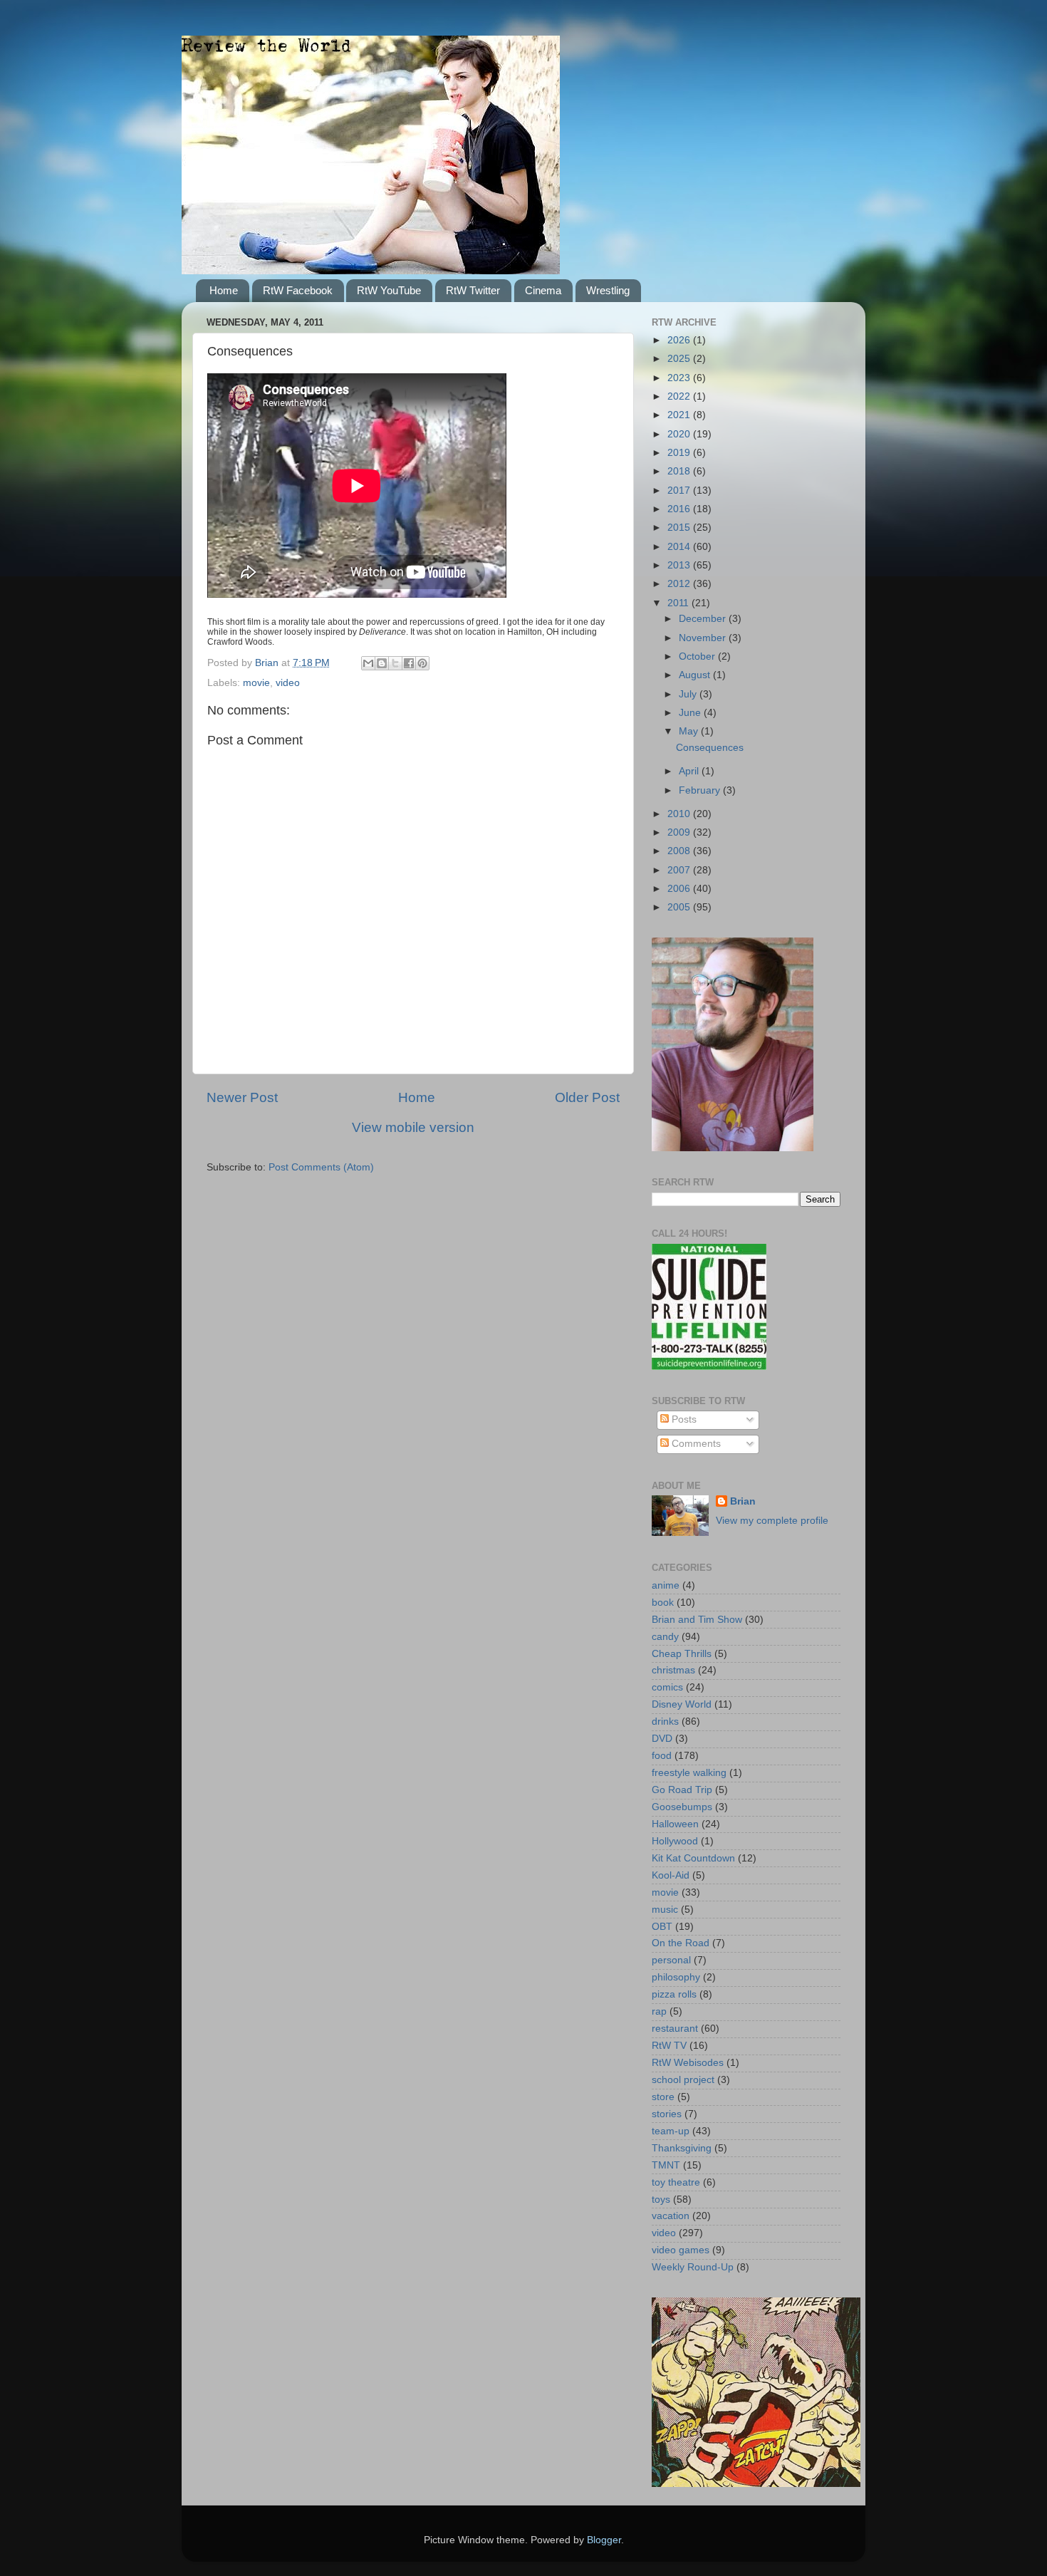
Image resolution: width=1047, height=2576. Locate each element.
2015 (680, 528)
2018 (680, 471)
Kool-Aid (671, 1875)
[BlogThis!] (382, 663)
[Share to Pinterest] (422, 663)
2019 (680, 453)
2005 (680, 907)
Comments (695, 1444)
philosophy (676, 1977)
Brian (743, 1501)
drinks (665, 1721)
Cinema (543, 290)
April (690, 771)
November (704, 638)
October (698, 656)
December (704, 619)
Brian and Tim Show (697, 1620)
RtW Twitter (473, 290)
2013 (680, 565)
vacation (671, 2216)
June (691, 713)
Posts (683, 1419)
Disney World (682, 1704)
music (665, 1910)
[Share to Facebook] (409, 663)
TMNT (666, 2165)
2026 (680, 340)
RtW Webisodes (688, 2063)
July (689, 694)
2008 (680, 851)
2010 (680, 814)
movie (256, 683)
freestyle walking (689, 1773)
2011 (679, 603)
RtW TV (669, 2046)
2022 (680, 396)
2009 (680, 832)
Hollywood (675, 1841)
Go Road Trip (682, 1790)
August (696, 675)
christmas (673, 1670)
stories (667, 2114)
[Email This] (368, 663)
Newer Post (242, 1097)
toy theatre (676, 2182)
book (663, 1603)
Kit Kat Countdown (693, 1858)
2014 (680, 547)
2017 (680, 490)
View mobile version (413, 1127)
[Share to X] (395, 663)
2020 (680, 434)
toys (661, 2200)
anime (666, 1585)
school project (683, 2080)
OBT (662, 1927)
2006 (680, 889)
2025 (680, 359)
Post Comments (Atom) (321, 1167)
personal (671, 1960)
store (663, 2097)
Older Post (587, 1097)
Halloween (675, 1824)
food (662, 1756)
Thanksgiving (682, 2148)
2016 (680, 509)
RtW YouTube (389, 290)
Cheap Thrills (682, 1654)
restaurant (675, 2029)
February (701, 790)
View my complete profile (772, 1521)
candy (665, 1637)
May (690, 731)
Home (224, 290)
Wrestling (608, 290)
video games (681, 2250)
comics (667, 1687)
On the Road (681, 1943)
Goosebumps (682, 1807)
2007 (680, 870)
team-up (671, 2131)
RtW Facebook (298, 290)
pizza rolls (674, 1994)
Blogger (604, 2540)
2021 (680, 415)
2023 (680, 378)
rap (659, 2011)
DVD (662, 1739)
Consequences (710, 748)
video (288, 683)
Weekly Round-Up (693, 2267)
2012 (680, 584)
